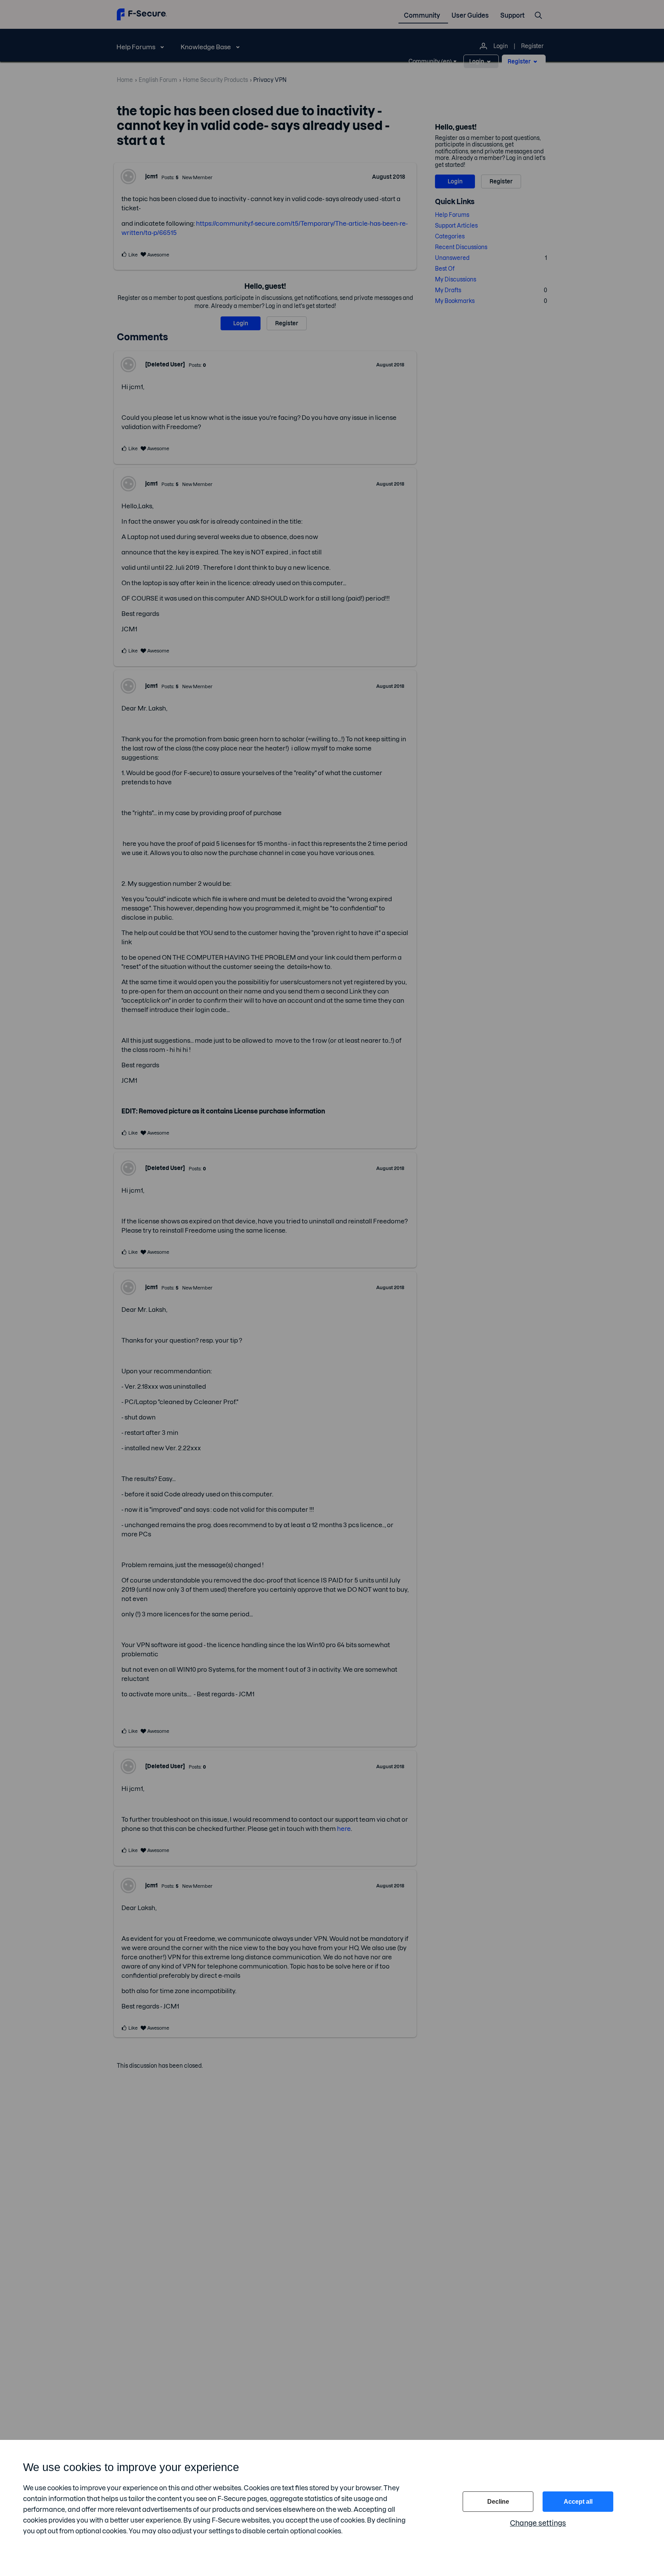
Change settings (538, 2523)
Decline (498, 2502)
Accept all (578, 2502)
